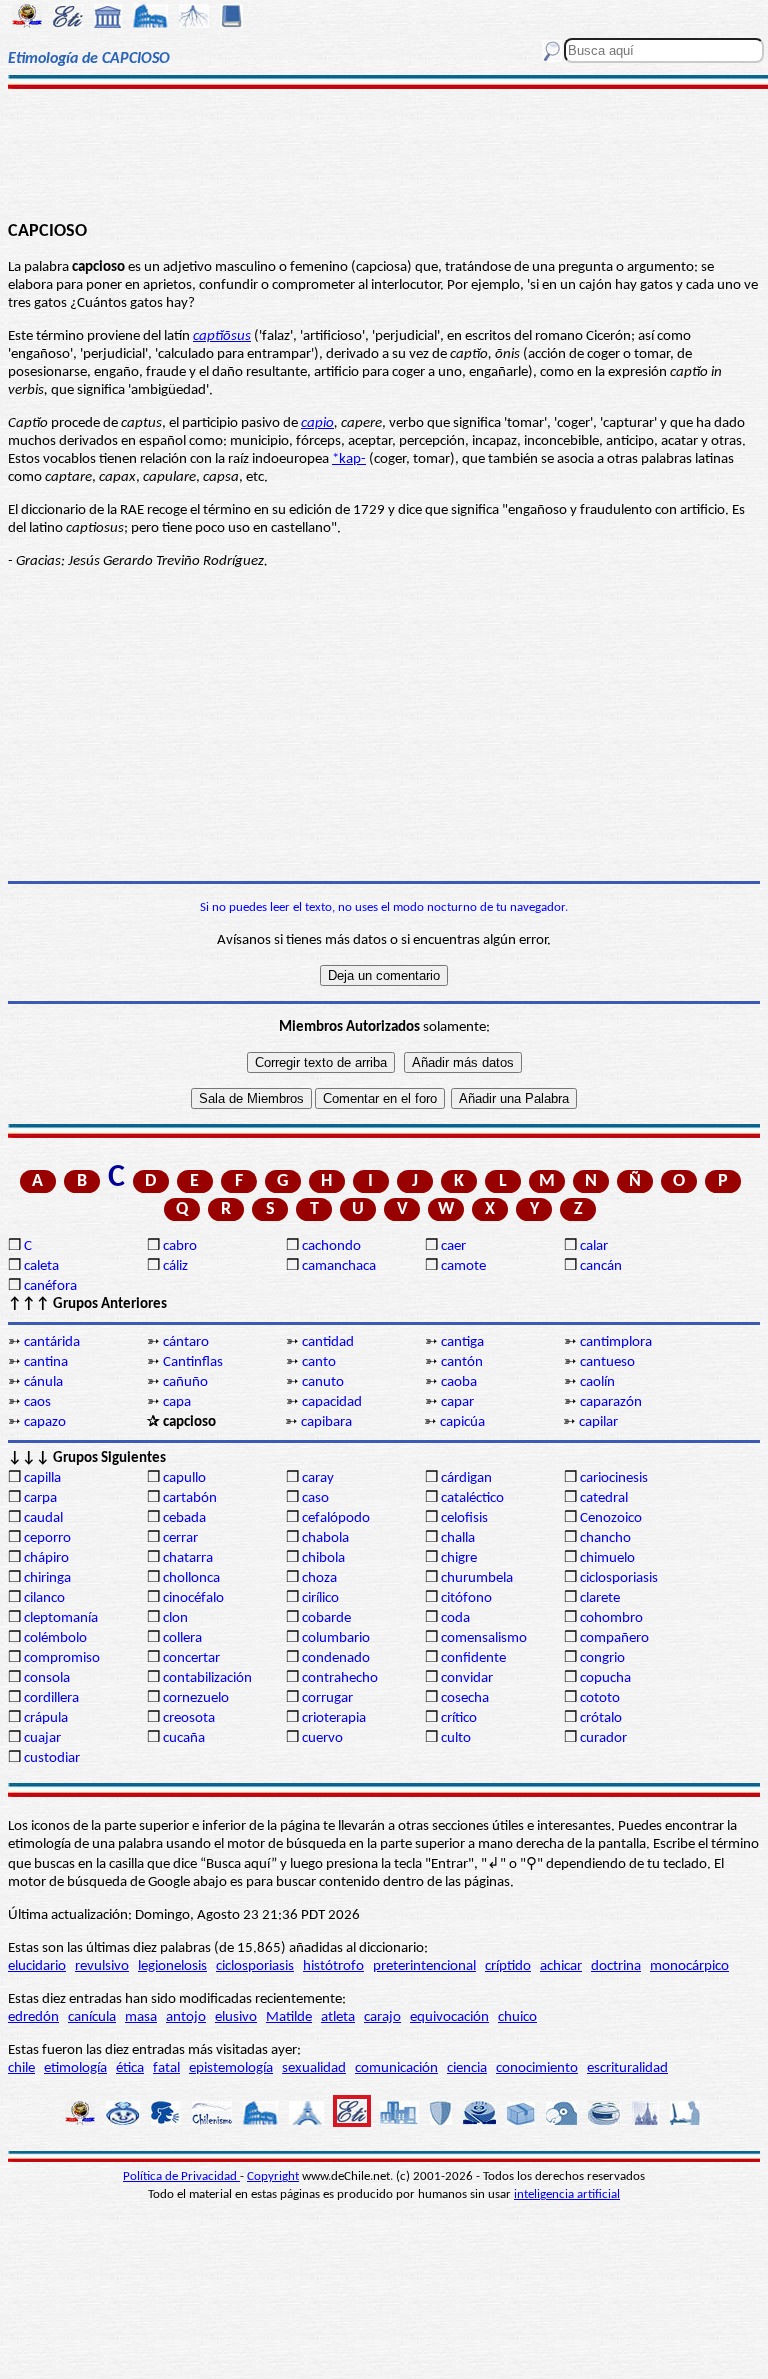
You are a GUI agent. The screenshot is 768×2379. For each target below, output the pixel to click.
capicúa (462, 1422)
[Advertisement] (384, 152)
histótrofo (333, 1966)
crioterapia (334, 1718)
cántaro (186, 1342)
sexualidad (314, 2068)
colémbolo (55, 1638)
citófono (466, 1598)
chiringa (47, 1578)
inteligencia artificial (567, 2194)
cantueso (607, 1362)
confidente (473, 1658)
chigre (459, 1558)
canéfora (50, 1286)
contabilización (207, 1678)
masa (141, 2017)
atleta (338, 2017)
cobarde (326, 1618)
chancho (605, 1538)
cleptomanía (61, 1618)
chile (21, 2068)
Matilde (289, 2017)
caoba (459, 1382)
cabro (180, 1246)
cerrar (180, 1538)
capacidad (332, 1402)
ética (130, 2068)
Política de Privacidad (181, 2176)
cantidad (328, 1342)
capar (457, 1402)
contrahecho (340, 1678)
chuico (517, 2017)
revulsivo (102, 1966)
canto (319, 1362)
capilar (598, 1422)
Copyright (273, 2176)
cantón (462, 1362)
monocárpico (689, 1966)
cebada (184, 1518)
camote (463, 1266)
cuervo (322, 1738)
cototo (600, 1698)
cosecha (465, 1698)
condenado (336, 1658)
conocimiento (537, 2068)
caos (37, 1402)
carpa (40, 1498)
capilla (42, 1478)
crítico (459, 1718)
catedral (604, 1498)
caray (318, 1478)
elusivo (236, 2017)
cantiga (462, 1342)
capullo (184, 1478)
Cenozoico (611, 1518)
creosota (189, 1718)
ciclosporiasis (619, 1578)
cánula (43, 1382)
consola (47, 1678)
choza (319, 1578)
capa (177, 1402)
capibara (326, 1422)
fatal (166, 2068)
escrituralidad (627, 2068)
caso (315, 1498)
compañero (614, 1638)
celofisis (464, 1518)
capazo (45, 1422)
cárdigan (466, 1478)
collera (182, 1638)
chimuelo (607, 1558)
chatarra (188, 1558)
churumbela (477, 1578)
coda (455, 1618)
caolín (597, 1382)
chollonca (191, 1578)
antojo (186, 2017)
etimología (75, 2068)
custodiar (52, 1758)
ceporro (47, 1538)
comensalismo (484, 1638)
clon (175, 1618)
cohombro (611, 1618)
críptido (508, 1966)
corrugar (327, 1698)
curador (603, 1738)
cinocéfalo (193, 1598)
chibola (323, 1558)
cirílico (320, 1598)
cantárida (52, 1342)
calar (594, 1246)
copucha (605, 1678)
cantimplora (616, 1342)
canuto (323, 1382)
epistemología (231, 2068)
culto (456, 1738)
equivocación (449, 2017)
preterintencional (424, 1966)
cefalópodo (336, 1518)
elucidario (37, 1966)
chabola (325, 1538)
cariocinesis (614, 1478)
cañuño (185, 1382)
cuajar (42, 1738)
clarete (600, 1598)
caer (453, 1246)
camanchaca (339, 1266)
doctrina (616, 1966)
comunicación (396, 2068)
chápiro (46, 1558)
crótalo (601, 1718)
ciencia (467, 2068)
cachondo (331, 1246)
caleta (41, 1266)
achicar (561, 1966)
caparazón (611, 1402)
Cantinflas (193, 1362)
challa (458, 1538)
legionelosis (172, 1966)
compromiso (62, 1658)
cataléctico (472, 1498)
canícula (92, 2017)
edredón (33, 2017)
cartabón (190, 1498)
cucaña (184, 1738)
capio (317, 423)
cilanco (44, 1598)
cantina (46, 1362)
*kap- (349, 459)
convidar (467, 1678)
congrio (602, 1658)
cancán (601, 1266)
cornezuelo (196, 1698)
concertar (191, 1658)
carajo (382, 2017)
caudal (43, 1518)
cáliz (175, 1266)
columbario (336, 1638)
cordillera (51, 1698)
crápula (46, 1718)
